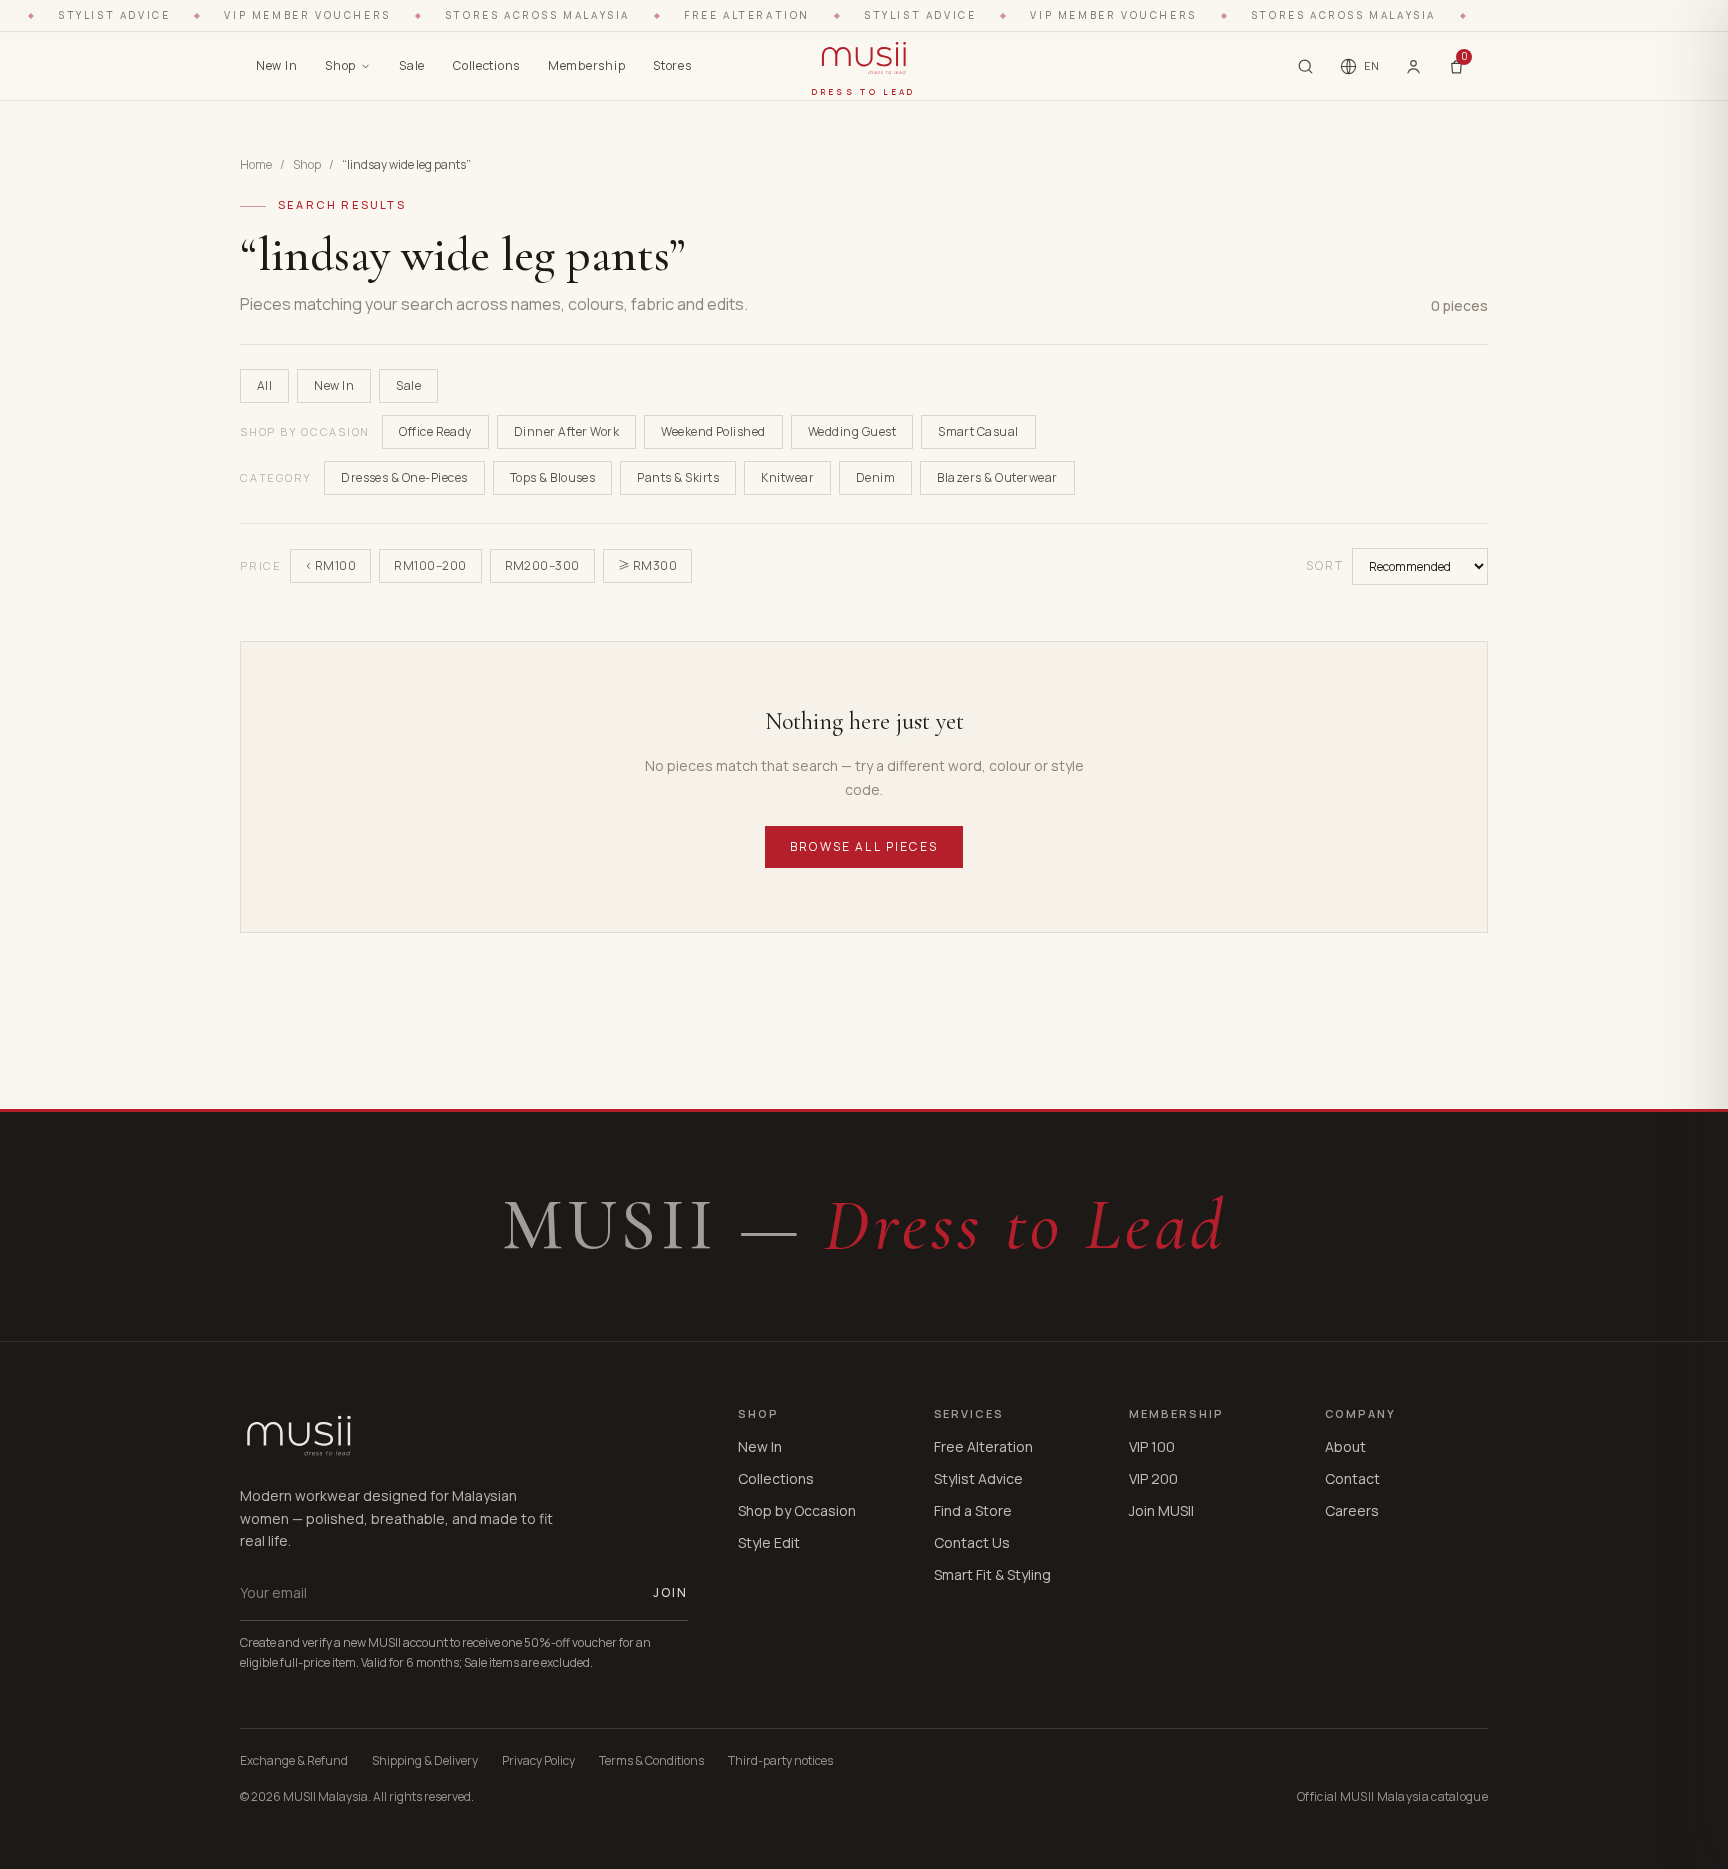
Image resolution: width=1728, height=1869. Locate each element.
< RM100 (330, 565)
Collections (486, 65)
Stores (672, 65)
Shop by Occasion (797, 1510)
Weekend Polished (713, 431)
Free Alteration (983, 1446)
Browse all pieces (864, 846)
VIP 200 (1153, 1478)
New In (276, 65)
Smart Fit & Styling (992, 1574)
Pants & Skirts (678, 477)
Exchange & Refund (294, 1761)
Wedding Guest (852, 431)
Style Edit (769, 1542)
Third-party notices (780, 1761)
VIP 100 (1152, 1446)
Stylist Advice (978, 1478)
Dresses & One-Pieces (404, 477)
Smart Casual (978, 431)
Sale (412, 65)
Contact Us (972, 1542)
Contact (1352, 1478)
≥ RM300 (647, 565)
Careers (1352, 1510)
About (1345, 1446)
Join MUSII (1161, 1510)
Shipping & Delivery (425, 1761)
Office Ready (435, 431)
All (264, 385)
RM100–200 (430, 565)
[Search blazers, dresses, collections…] (1305, 66)
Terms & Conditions (651, 1761)
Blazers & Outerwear (997, 477)
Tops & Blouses (553, 477)
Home (256, 165)
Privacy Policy (538, 1761)
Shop (340, 65)
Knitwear (787, 477)
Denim (875, 477)
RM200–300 (542, 565)
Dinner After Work (566, 431)
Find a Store (973, 1510)
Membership (586, 65)
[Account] (1413, 66)
